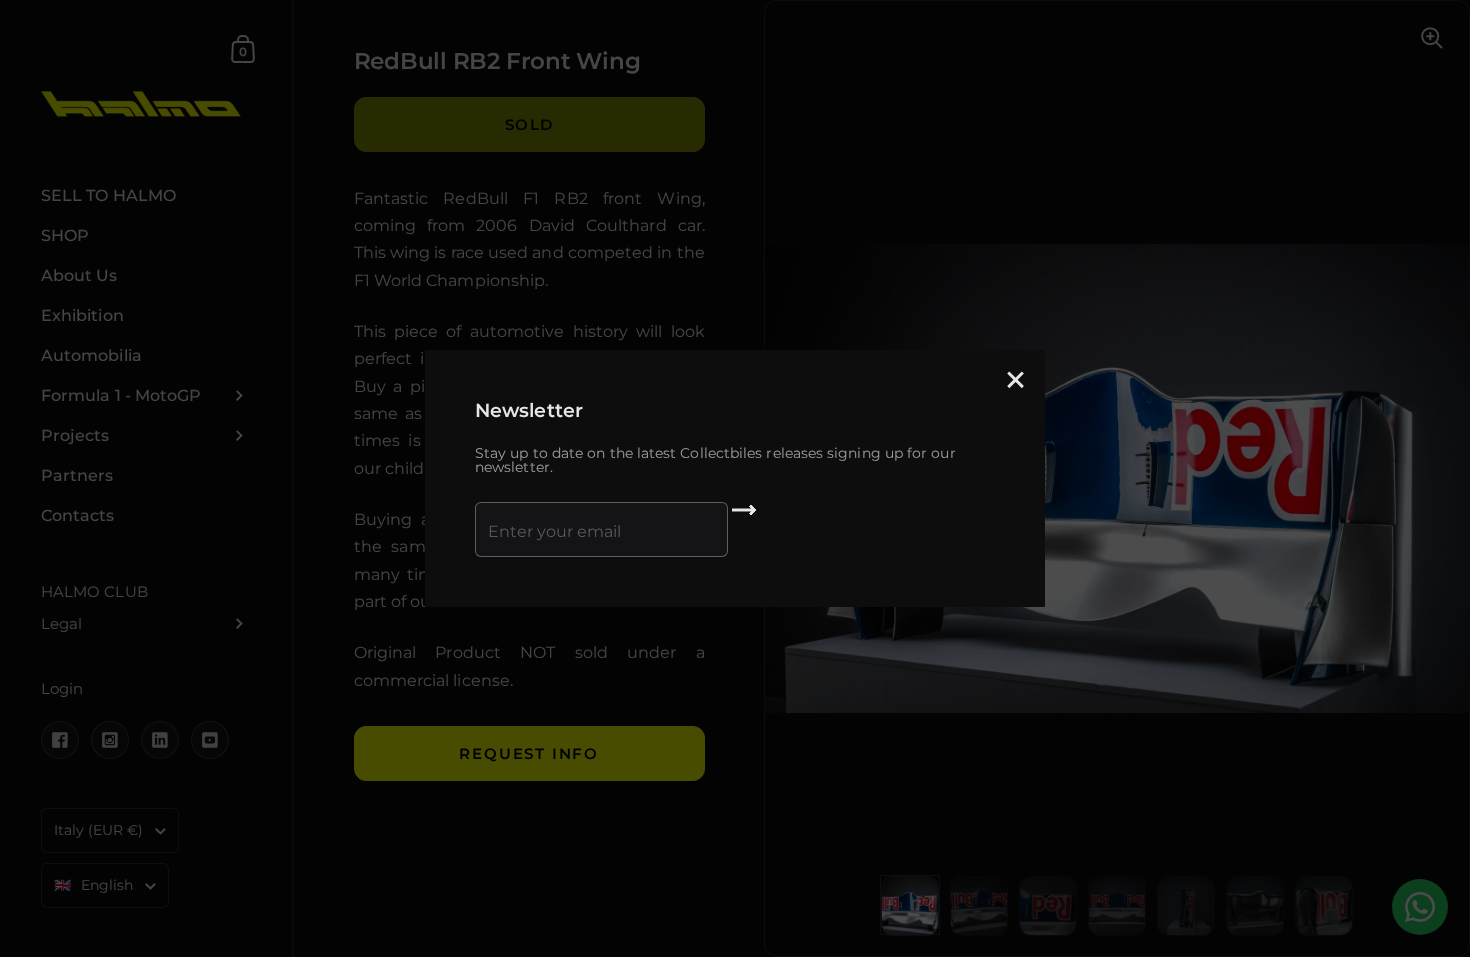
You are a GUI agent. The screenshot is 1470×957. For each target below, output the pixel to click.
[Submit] (744, 517)
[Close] (1015, 381)
